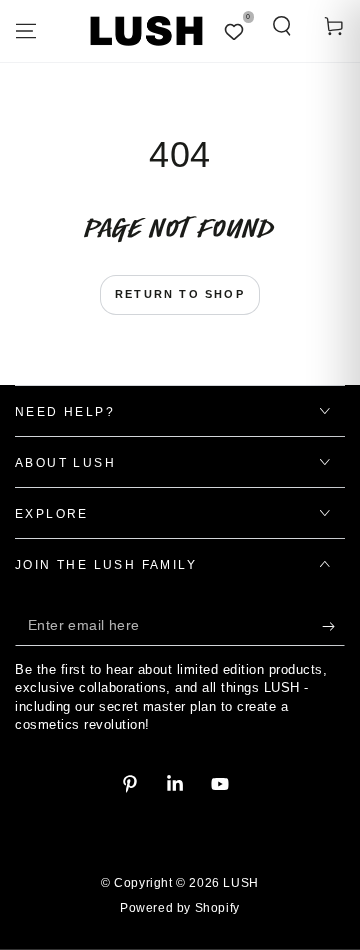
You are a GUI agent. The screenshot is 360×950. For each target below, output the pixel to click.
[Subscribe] (333, 626)
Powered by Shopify (180, 908)
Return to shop (180, 294)
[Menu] (26, 31)
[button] (282, 26)
